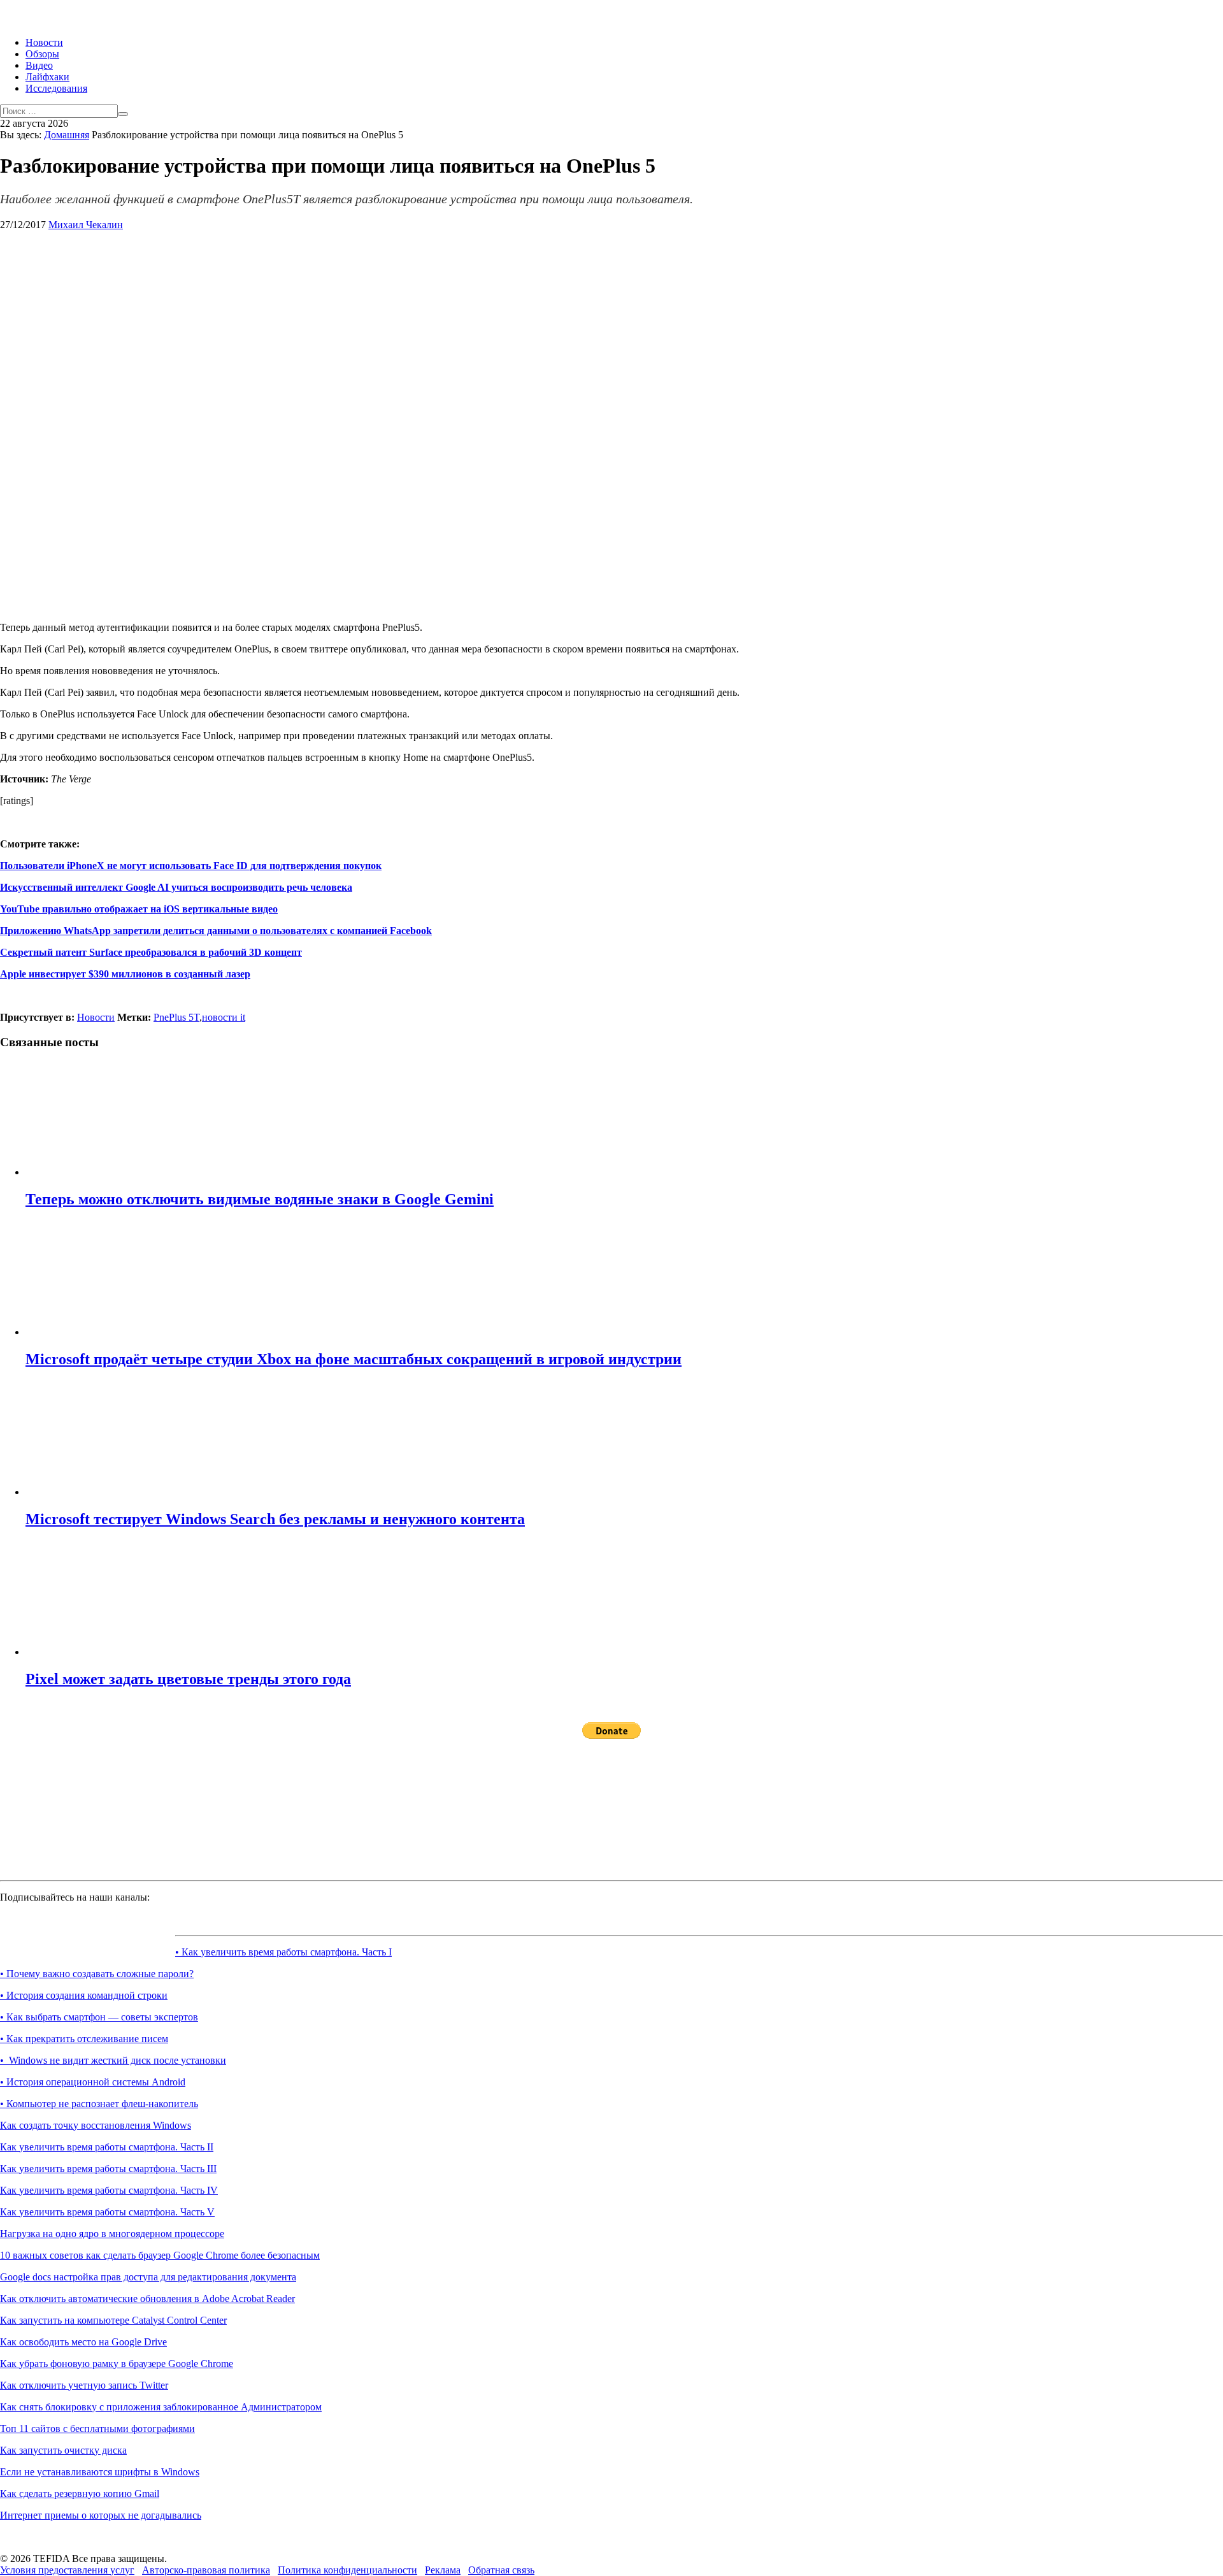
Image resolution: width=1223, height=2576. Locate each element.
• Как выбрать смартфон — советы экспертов (99, 2017)
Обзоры (42, 54)
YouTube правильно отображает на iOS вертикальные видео (139, 909)
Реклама (443, 2570)
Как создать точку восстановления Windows (96, 2125)
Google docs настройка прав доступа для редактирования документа (148, 2277)
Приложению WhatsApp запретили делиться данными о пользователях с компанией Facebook (216, 931)
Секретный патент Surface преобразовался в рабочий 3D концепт (151, 952)
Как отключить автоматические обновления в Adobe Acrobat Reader (147, 2299)
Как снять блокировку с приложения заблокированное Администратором (161, 2407)
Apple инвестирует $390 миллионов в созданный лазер (125, 974)
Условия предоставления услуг (67, 2570)
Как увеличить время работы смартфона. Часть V (107, 2212)
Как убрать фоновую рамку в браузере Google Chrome (117, 2364)
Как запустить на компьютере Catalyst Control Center (113, 2320)
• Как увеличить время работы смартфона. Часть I (283, 1952)
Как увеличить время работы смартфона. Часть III (108, 2169)
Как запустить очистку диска (63, 2450)
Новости (44, 42)
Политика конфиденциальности (347, 2570)
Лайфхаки (47, 77)
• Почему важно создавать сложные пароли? (97, 1974)
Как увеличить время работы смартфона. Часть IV (109, 2190)
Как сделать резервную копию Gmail (80, 2493)
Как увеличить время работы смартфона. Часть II (107, 2147)
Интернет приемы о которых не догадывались (101, 2515)
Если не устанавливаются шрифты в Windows (100, 2472)
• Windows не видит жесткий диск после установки (113, 2060)
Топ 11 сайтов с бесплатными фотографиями (97, 2428)
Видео (39, 65)
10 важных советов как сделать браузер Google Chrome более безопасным (160, 2255)
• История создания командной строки (84, 1995)
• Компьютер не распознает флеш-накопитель (99, 2104)
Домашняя (67, 135)
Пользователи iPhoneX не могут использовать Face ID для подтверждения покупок (191, 866)
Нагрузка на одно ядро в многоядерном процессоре (112, 2234)
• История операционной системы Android (93, 2082)
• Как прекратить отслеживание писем (84, 2039)
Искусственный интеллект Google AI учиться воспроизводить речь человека (176, 887)
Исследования (56, 88)
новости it (224, 1017)
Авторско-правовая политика (206, 2570)
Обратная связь (501, 2570)
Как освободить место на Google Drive (83, 2342)
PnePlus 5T (176, 1017)
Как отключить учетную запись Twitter (84, 2385)
